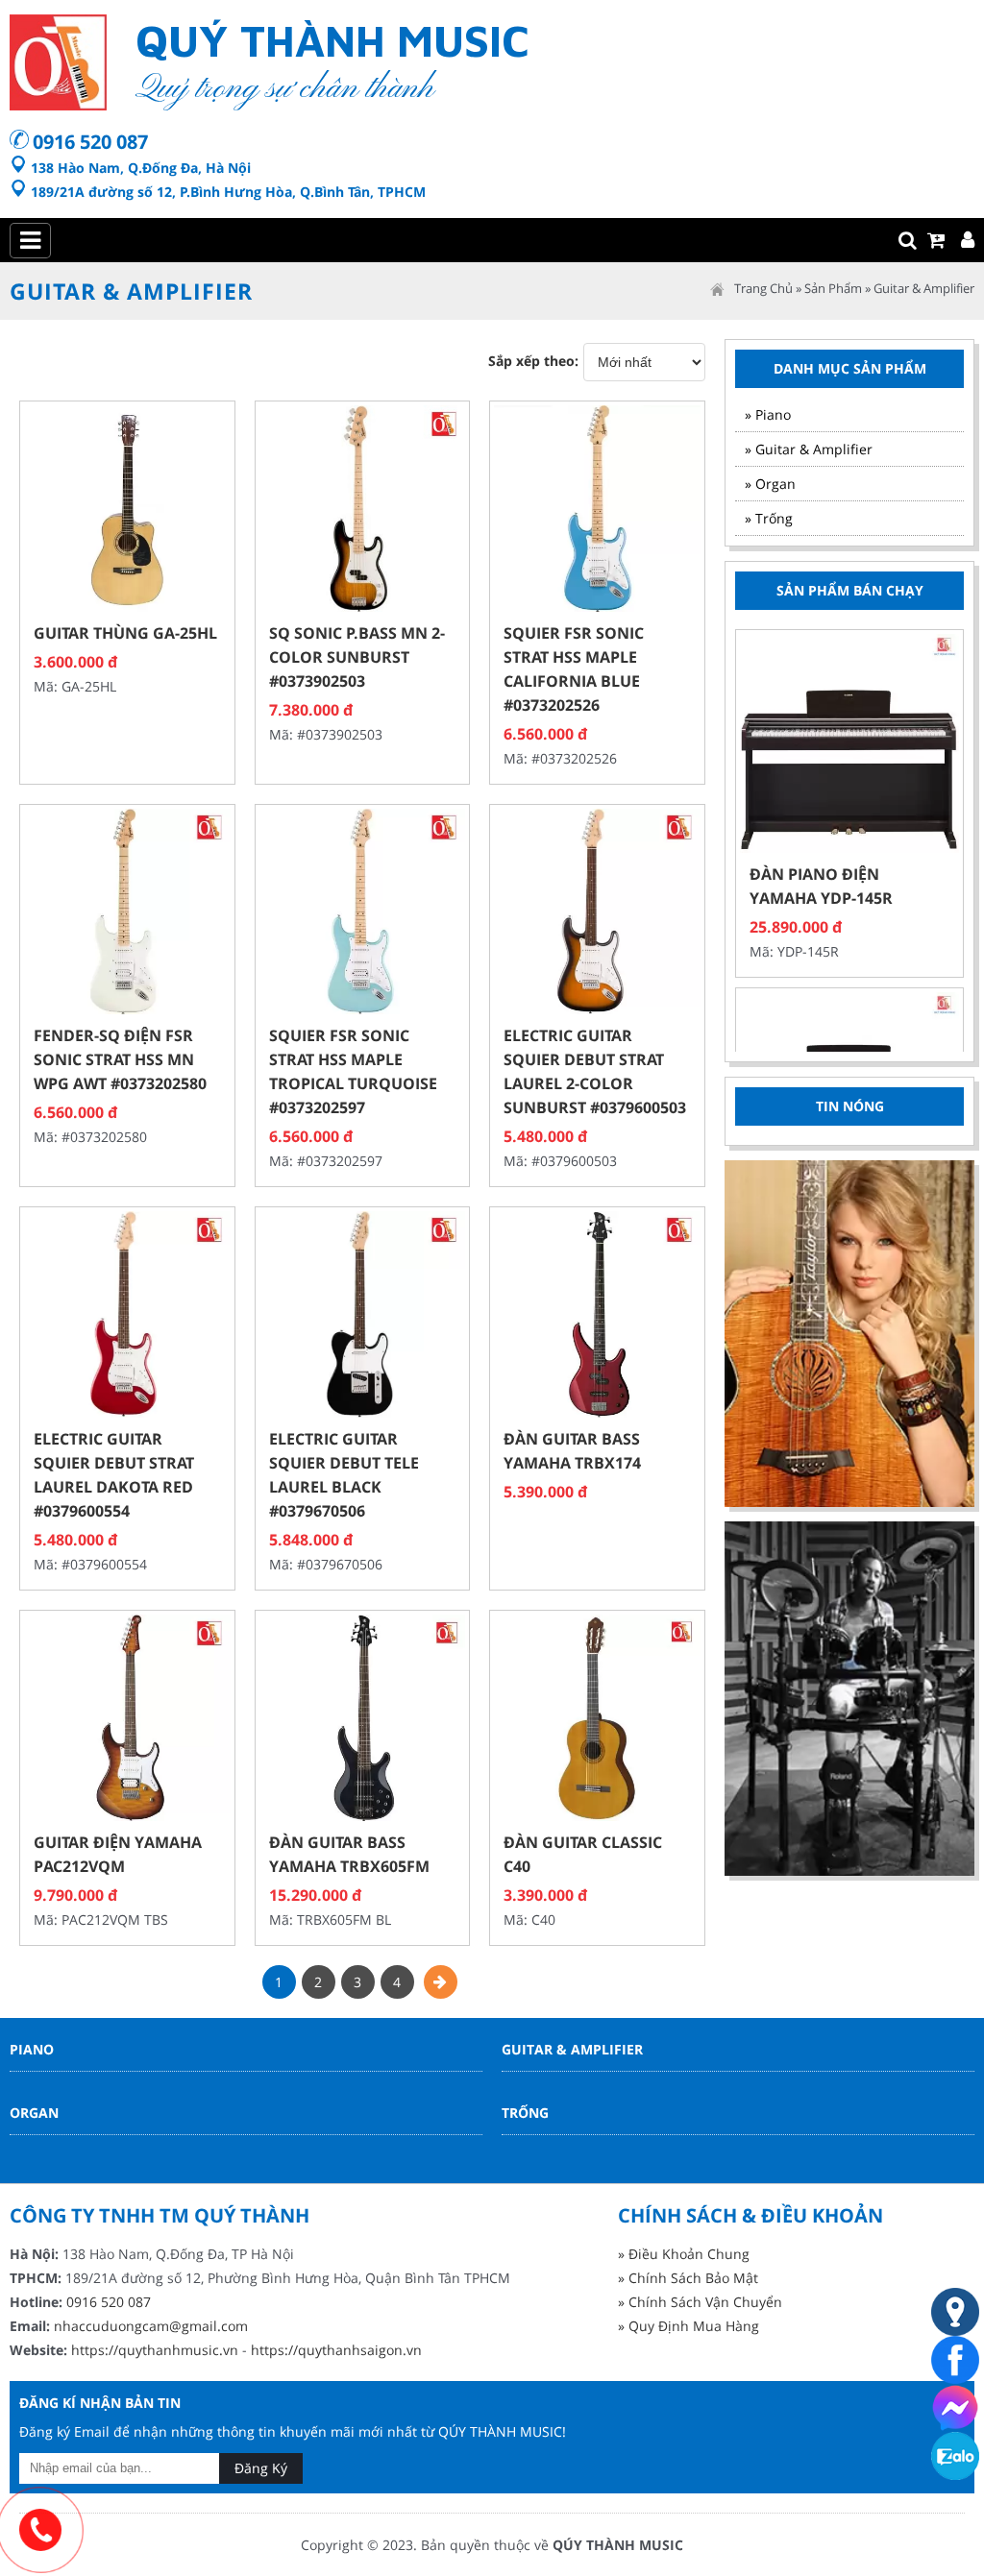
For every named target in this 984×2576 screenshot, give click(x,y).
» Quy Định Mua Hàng (689, 2326)
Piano (32, 2049)
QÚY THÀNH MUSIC (618, 2545)
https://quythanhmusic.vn (155, 2350)
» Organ (770, 484)
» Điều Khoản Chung (684, 2254)
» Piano (768, 414)
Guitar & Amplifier (924, 288)
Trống (525, 2113)
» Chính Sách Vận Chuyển (700, 2302)
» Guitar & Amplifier (809, 449)
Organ (34, 2113)
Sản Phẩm (833, 288)
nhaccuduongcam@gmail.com (151, 2326)
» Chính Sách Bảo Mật (688, 2278)
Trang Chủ (763, 288)
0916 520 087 (90, 142)
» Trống (769, 518)
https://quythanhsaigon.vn (336, 2350)
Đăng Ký (261, 2468)
